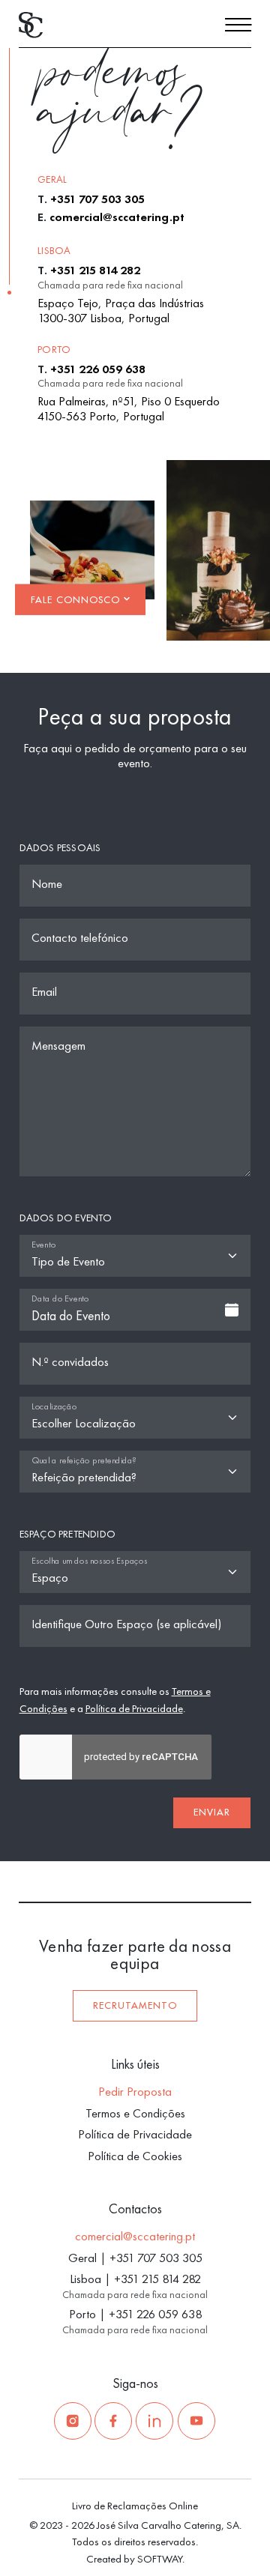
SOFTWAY (160, 2558)
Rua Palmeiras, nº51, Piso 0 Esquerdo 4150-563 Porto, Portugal (129, 409)
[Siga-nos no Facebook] (113, 2421)
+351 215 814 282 (95, 270)
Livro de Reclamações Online (135, 2505)
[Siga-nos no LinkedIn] (154, 2421)
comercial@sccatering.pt (117, 217)
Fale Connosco (77, 599)
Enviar (212, 1812)
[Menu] (238, 27)
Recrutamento (135, 2006)
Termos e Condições (135, 2113)
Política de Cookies (135, 2156)
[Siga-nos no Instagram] (73, 2421)
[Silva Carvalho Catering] (31, 24)
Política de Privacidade (134, 1708)
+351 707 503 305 (97, 199)
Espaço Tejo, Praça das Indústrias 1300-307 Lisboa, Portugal (121, 311)
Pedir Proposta (135, 2092)
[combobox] (135, 1310)
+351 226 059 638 (98, 369)
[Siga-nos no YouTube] (196, 2421)
